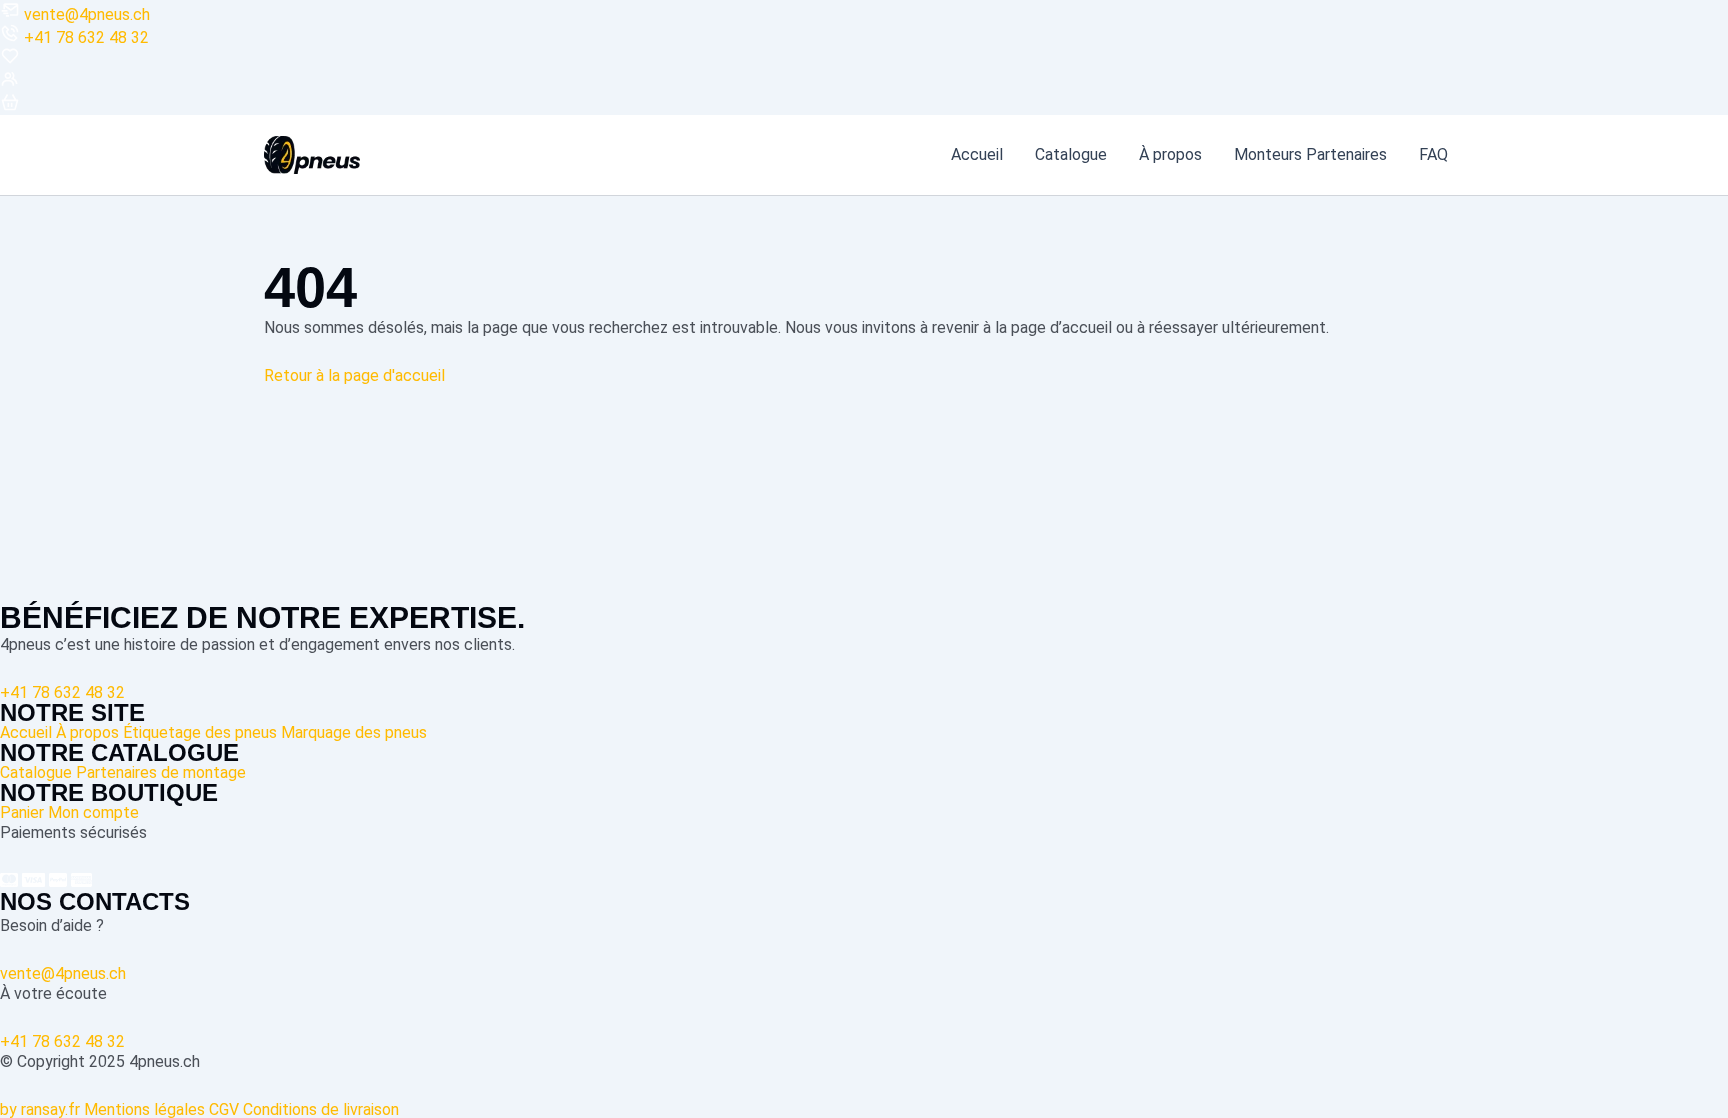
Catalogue (1071, 155)
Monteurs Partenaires (1310, 155)
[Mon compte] (10, 83)
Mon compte (93, 812)
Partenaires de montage (161, 772)
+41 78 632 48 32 (86, 37)
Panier (22, 812)
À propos (1170, 155)
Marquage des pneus (354, 732)
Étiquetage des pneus (200, 732)
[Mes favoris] (10, 60)
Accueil (977, 155)
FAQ (1433, 155)
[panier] (10, 106)
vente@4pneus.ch (87, 14)
